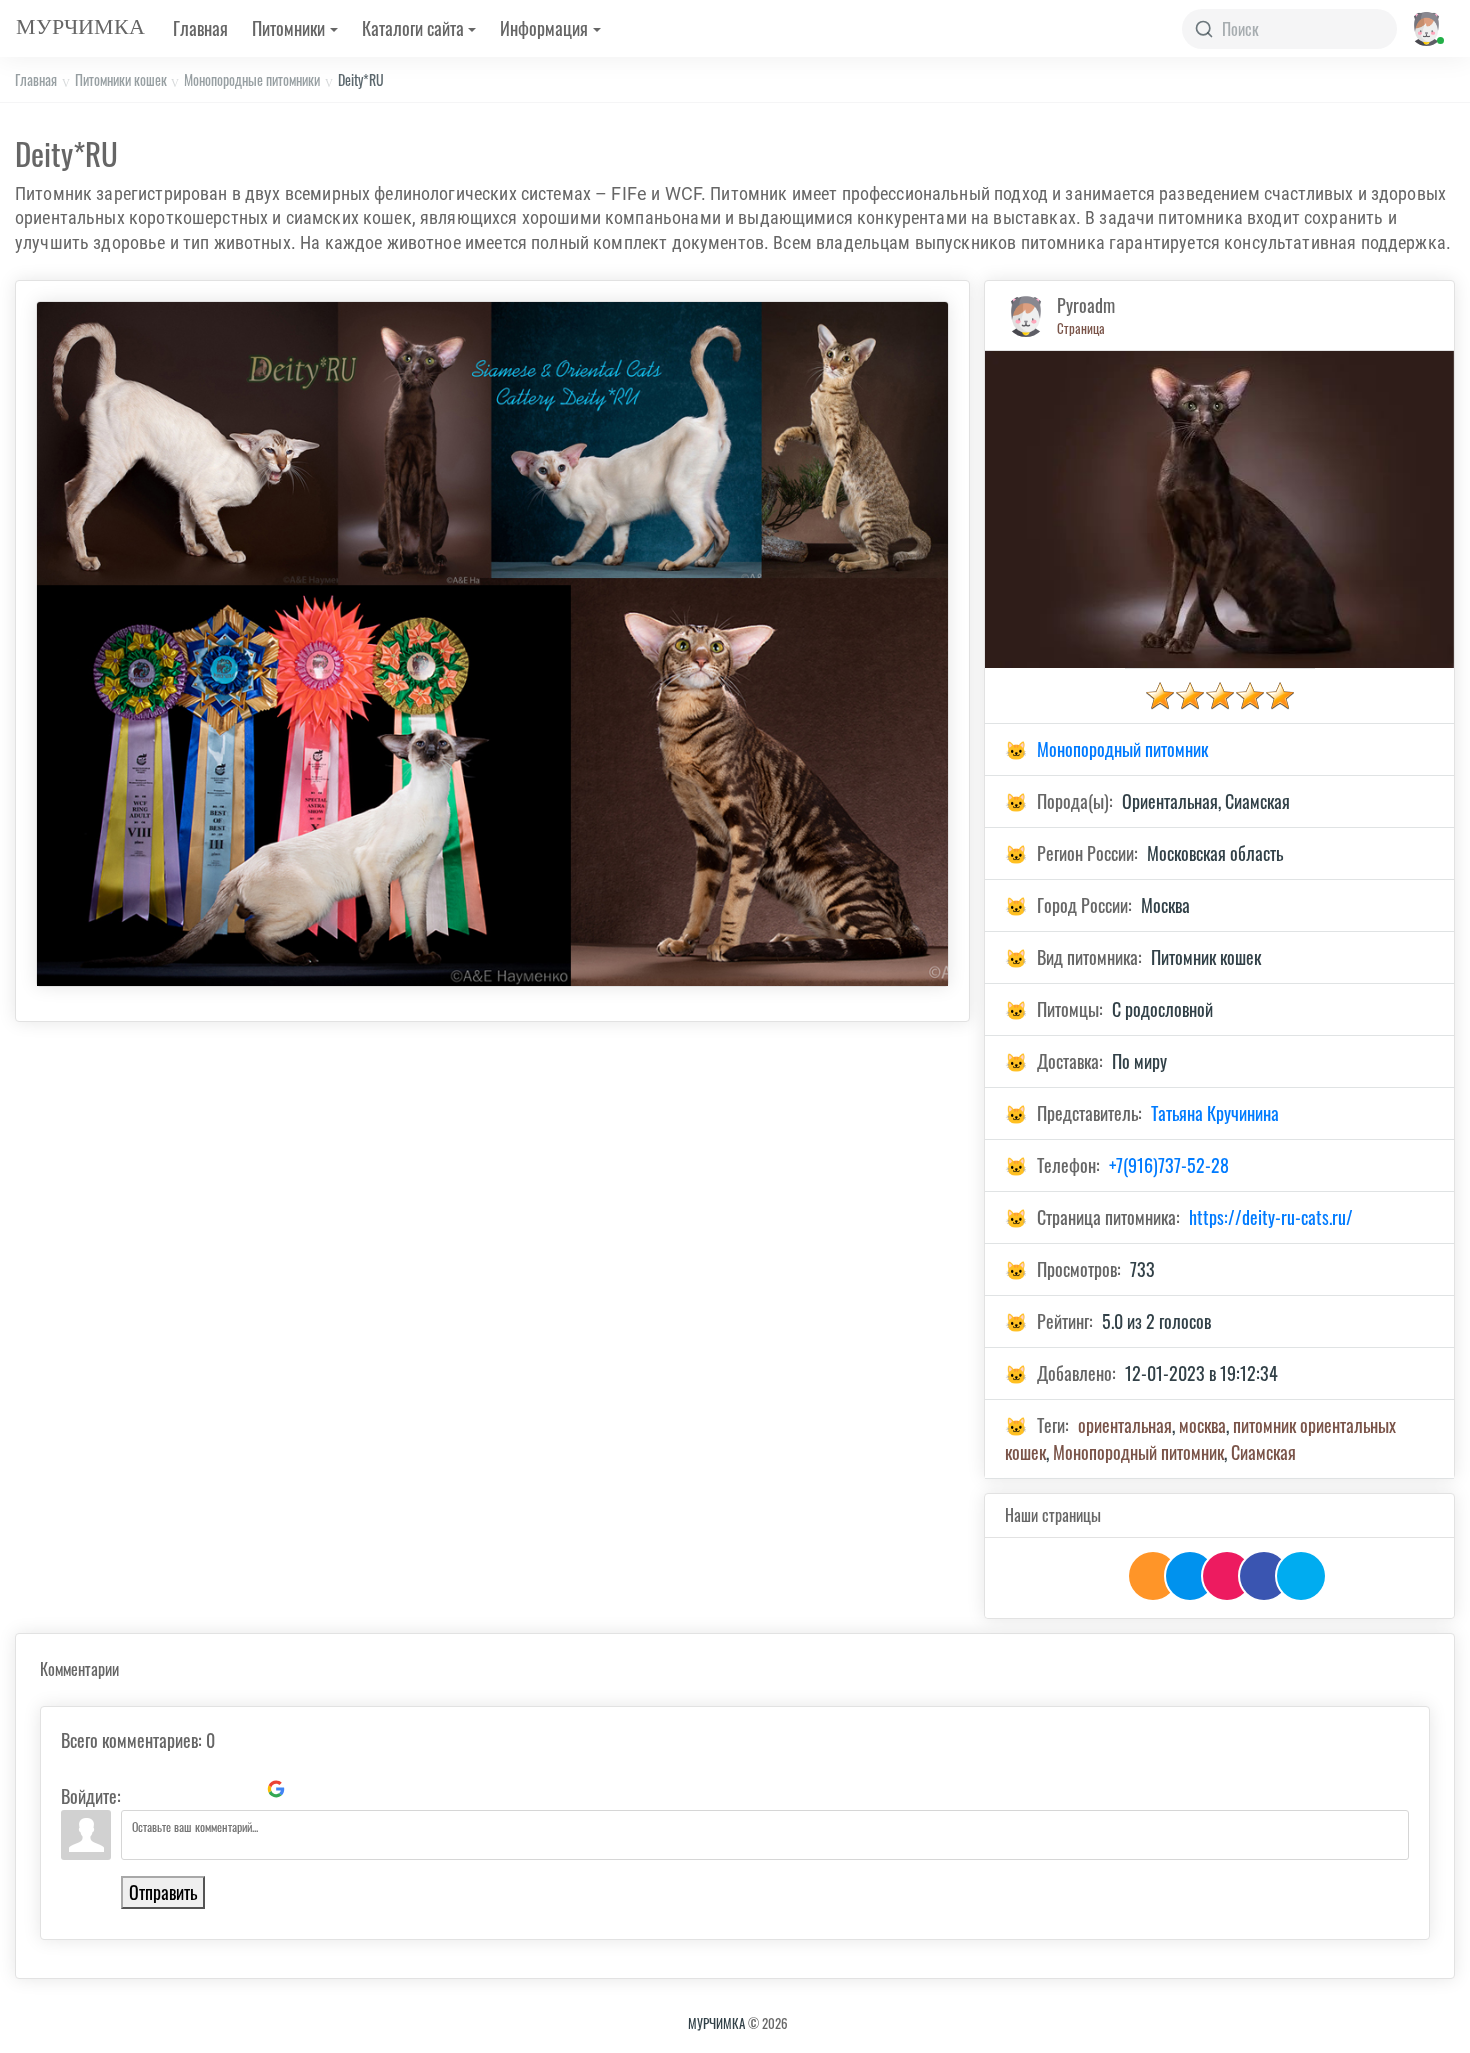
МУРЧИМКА (716, 2023)
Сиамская (1263, 1452)
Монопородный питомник (1122, 749)
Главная (200, 28)
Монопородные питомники (252, 79)
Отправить (163, 1892)
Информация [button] (544, 28)
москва (1202, 1425)
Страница (1081, 328)
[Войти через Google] (276, 1789)
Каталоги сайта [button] (413, 28)
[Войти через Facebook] (208, 1789)
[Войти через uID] (140, 1789)
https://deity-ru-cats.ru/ (1271, 1217)
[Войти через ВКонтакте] (174, 1789)
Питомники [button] (288, 28)
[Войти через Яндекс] (242, 1789)
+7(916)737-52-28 (1169, 1165)
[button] (1425, 28)
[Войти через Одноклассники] (310, 1789)
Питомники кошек (121, 79)
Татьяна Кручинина (1215, 1113)
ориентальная (1125, 1425)
